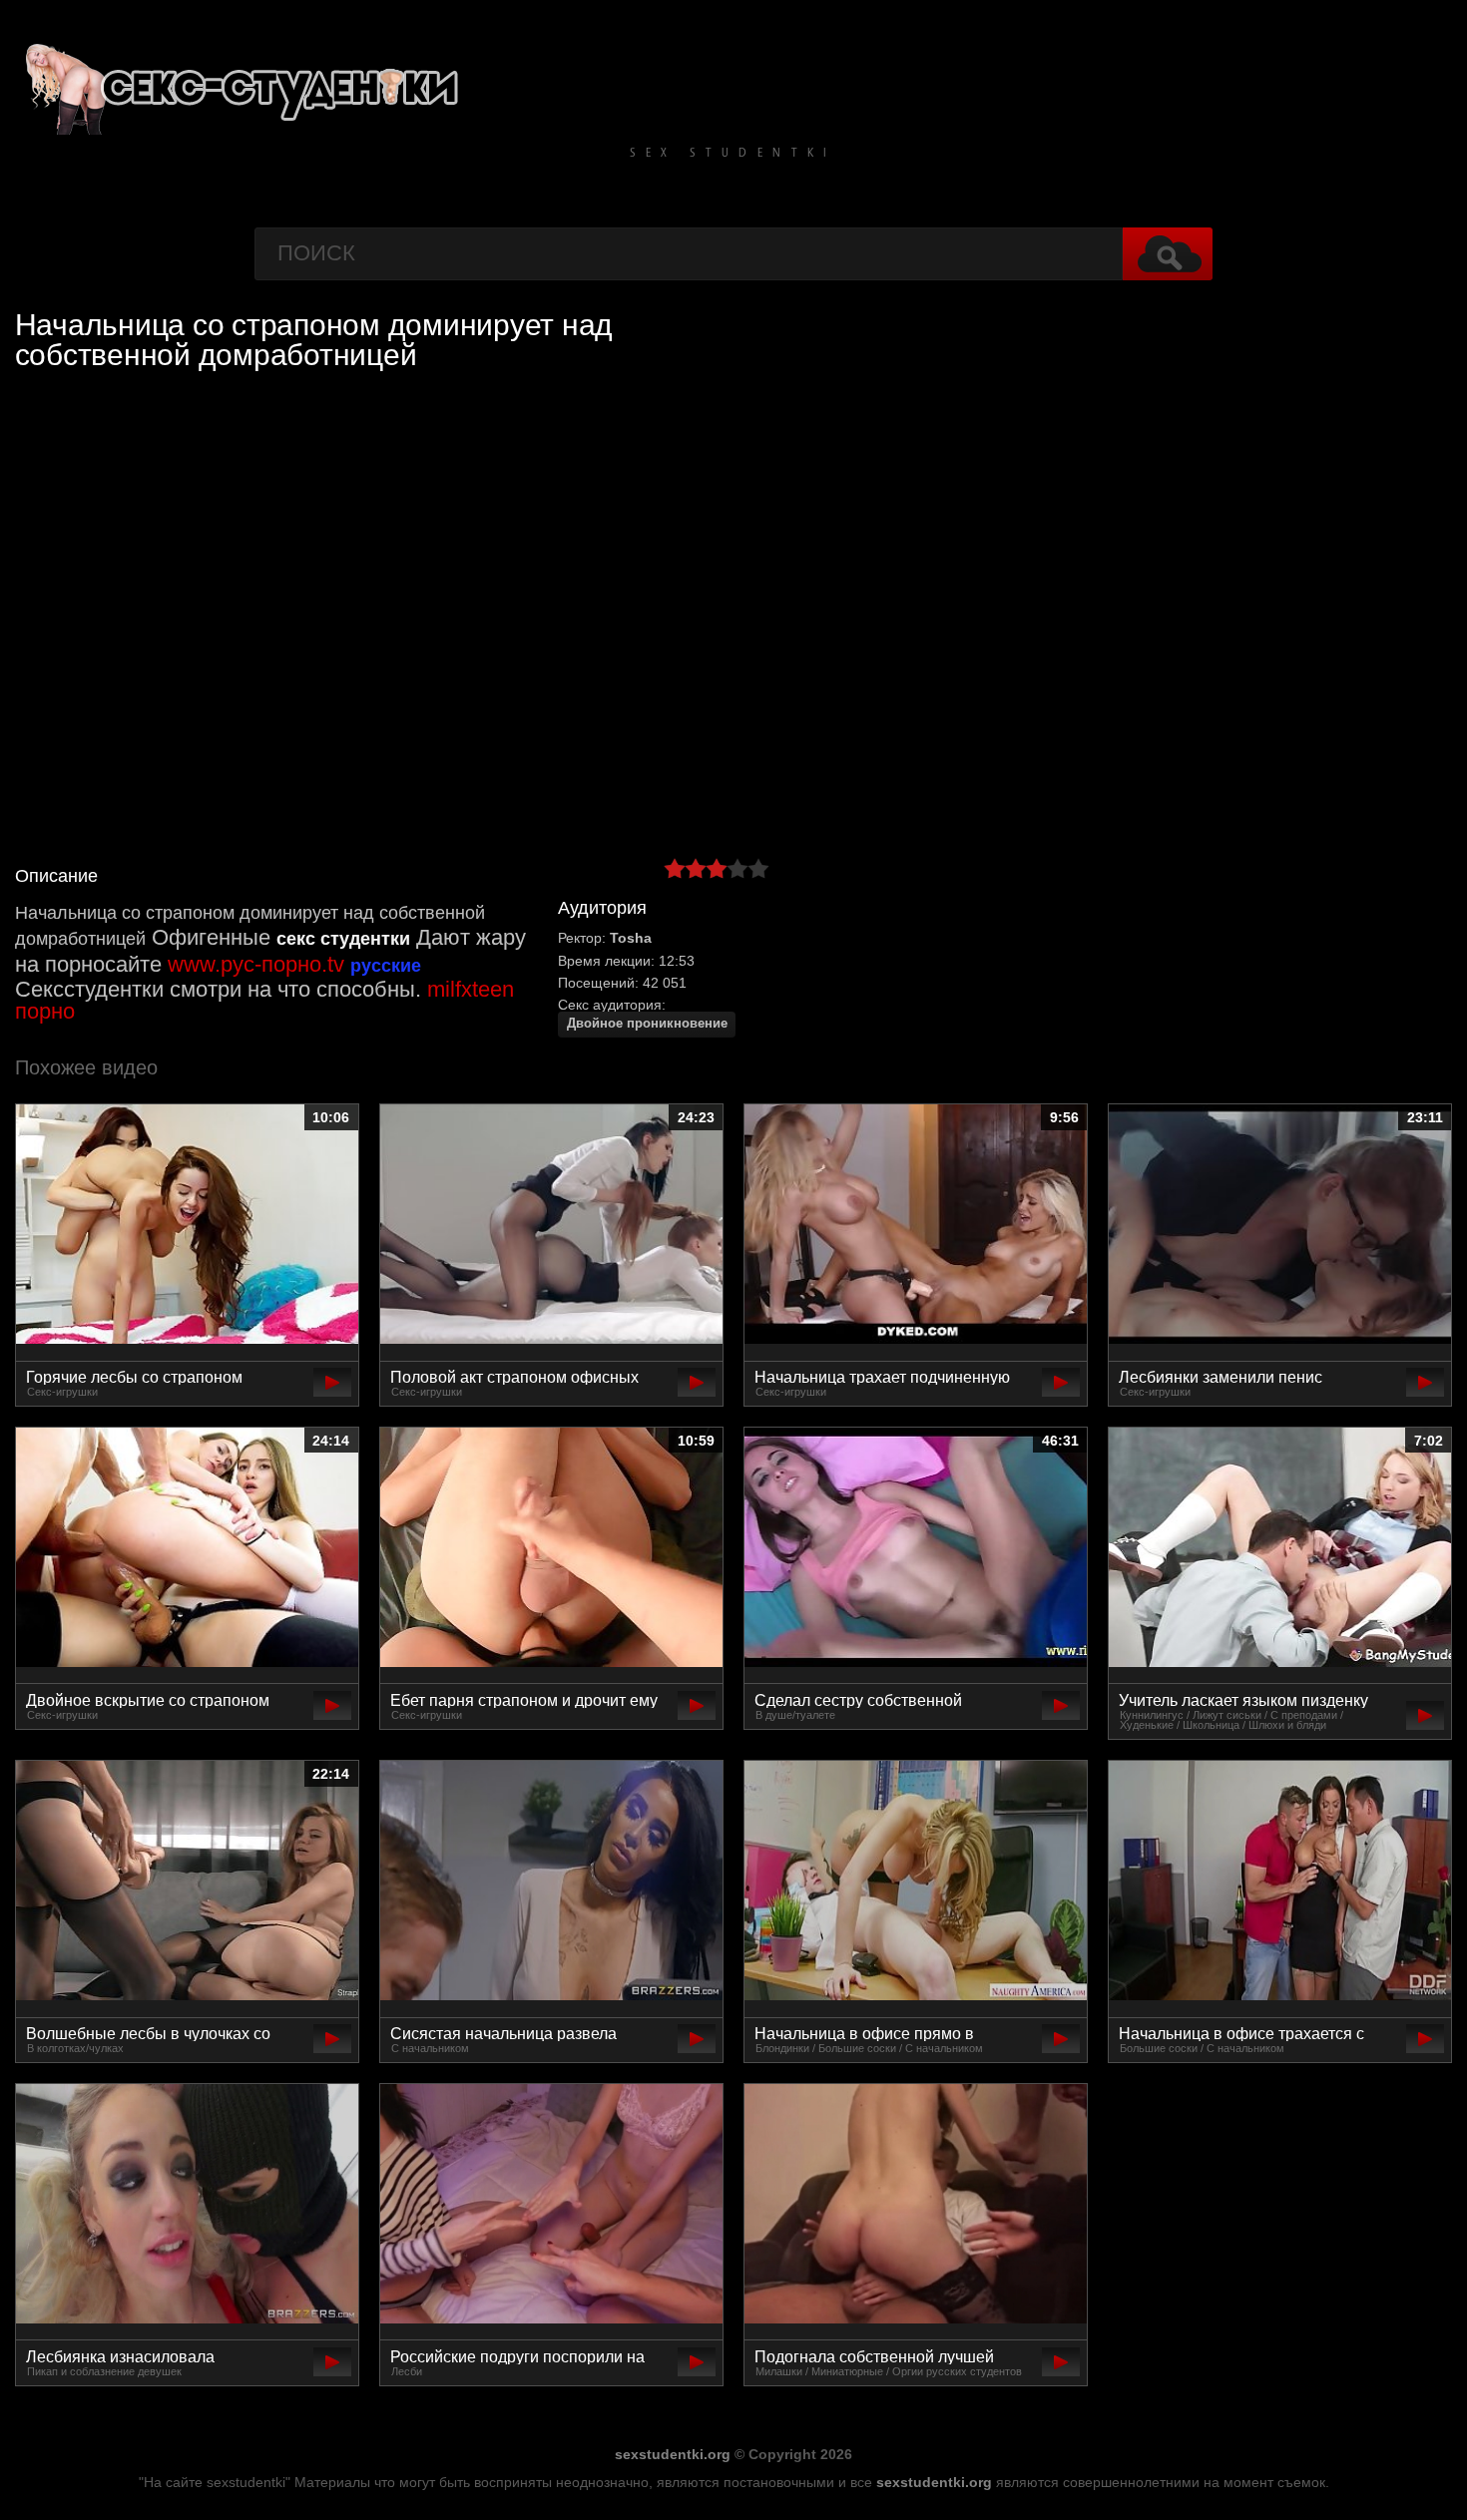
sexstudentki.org (673, 2454)
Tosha (631, 938)
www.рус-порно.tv (256, 964)
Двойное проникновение (647, 1024)
